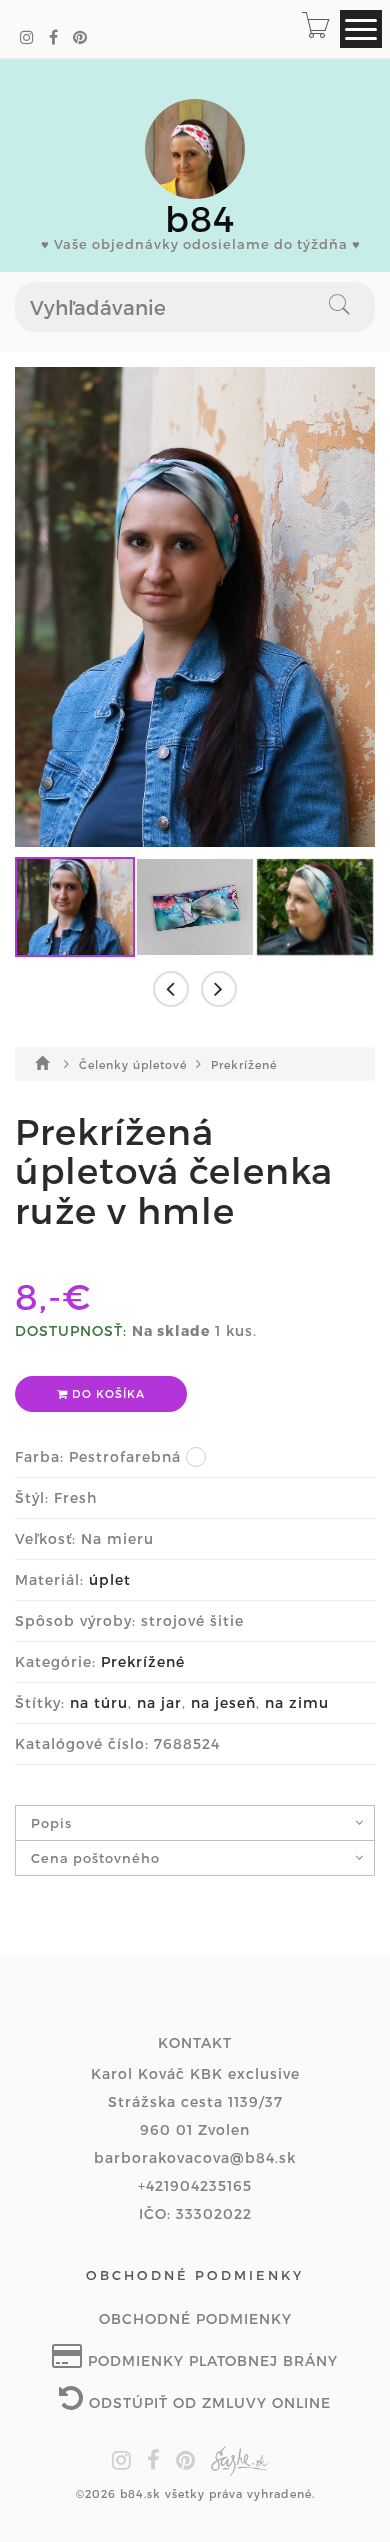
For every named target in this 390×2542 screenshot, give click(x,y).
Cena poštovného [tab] (95, 1858)
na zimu (297, 1702)
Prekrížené (244, 1064)
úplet (110, 1579)
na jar (159, 1702)
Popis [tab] (51, 1823)
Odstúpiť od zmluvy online (207, 2402)
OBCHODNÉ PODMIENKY (195, 2318)
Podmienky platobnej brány (210, 2360)
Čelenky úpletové (135, 1064)
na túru (99, 1702)
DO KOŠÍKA (106, 1393)
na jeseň (223, 1702)
